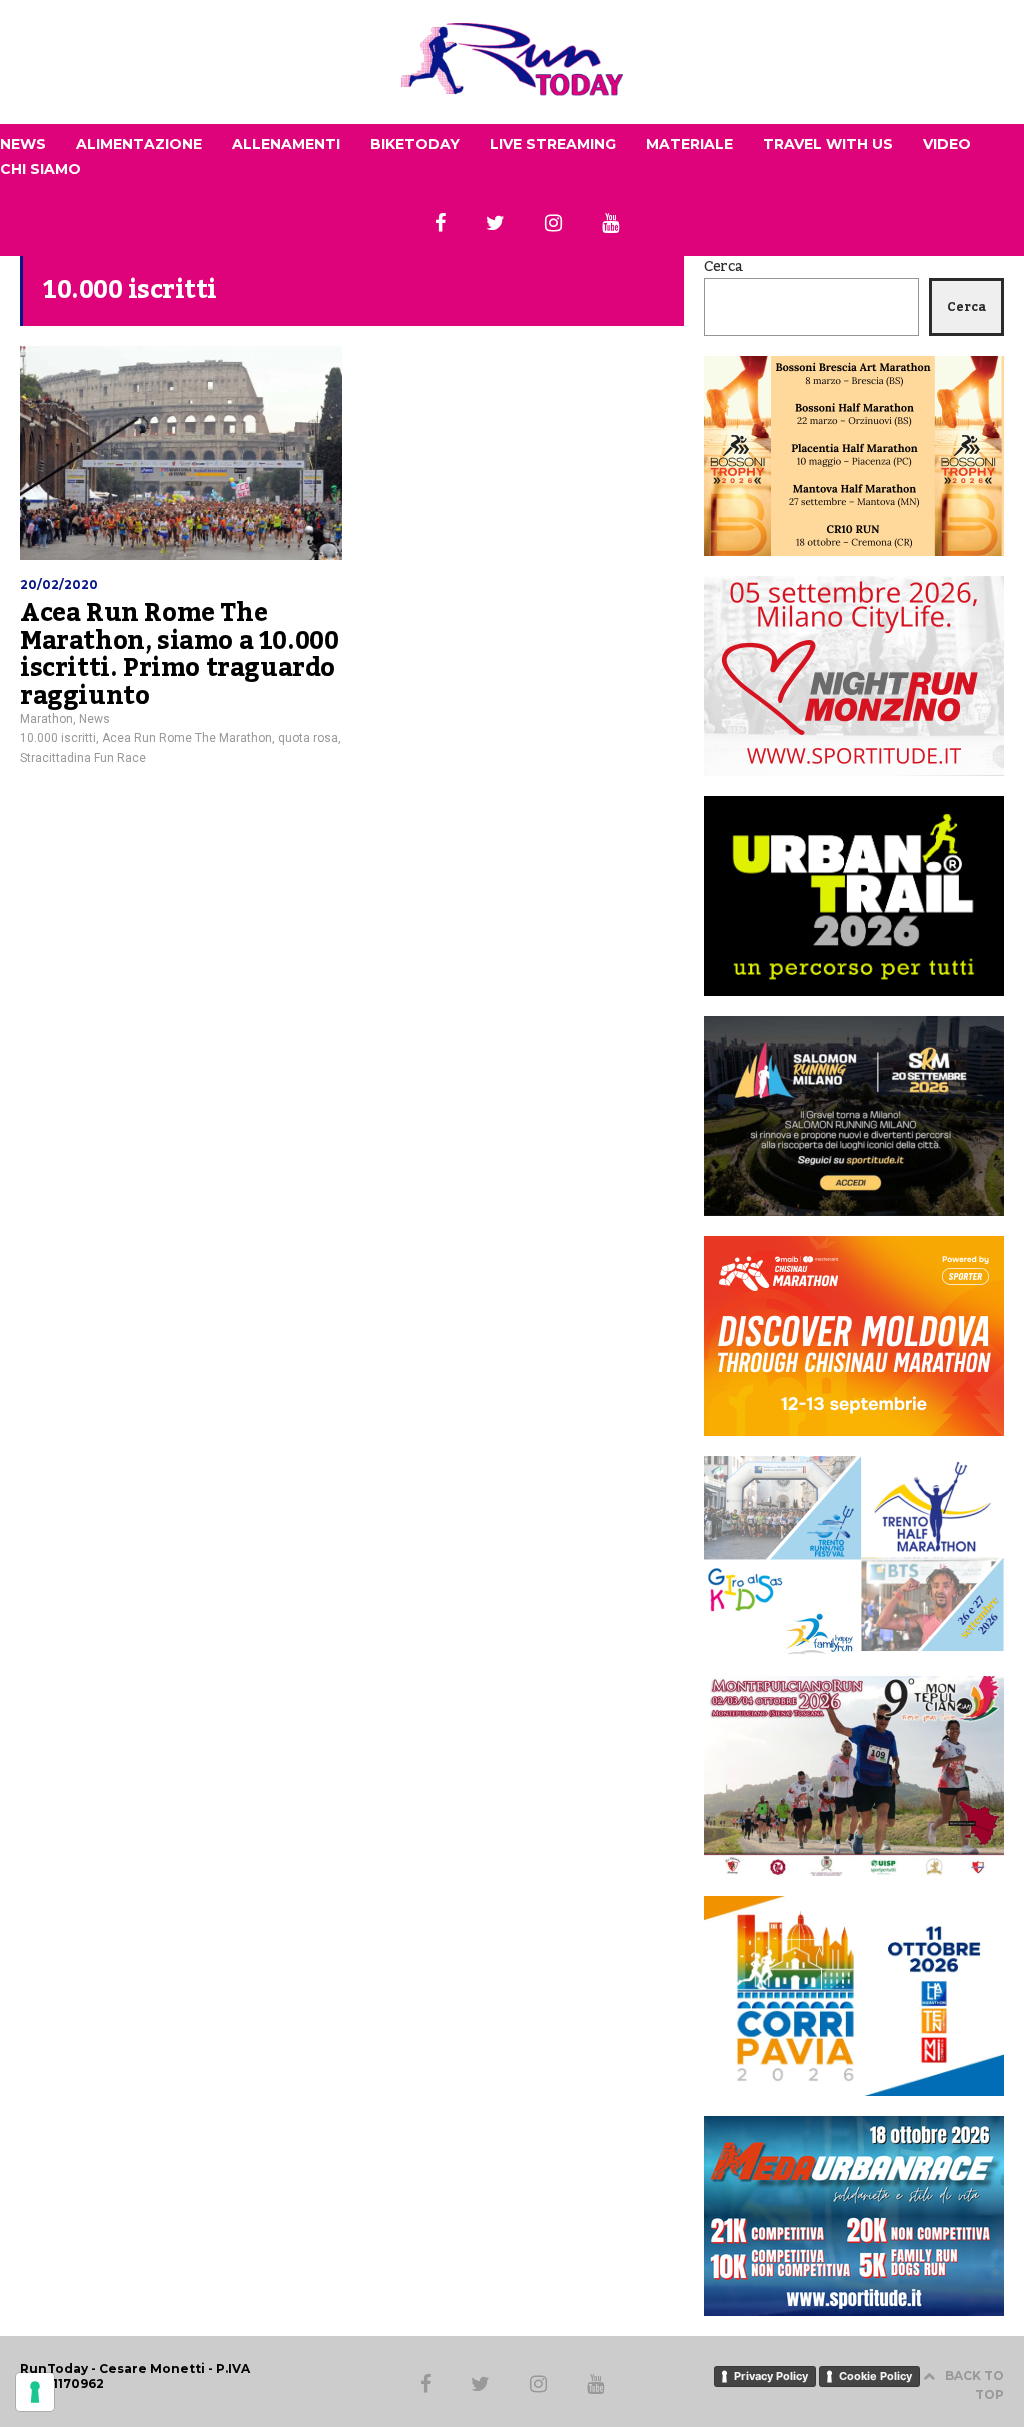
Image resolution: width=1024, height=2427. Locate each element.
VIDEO (947, 144)
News (94, 719)
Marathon (46, 719)
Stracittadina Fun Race (83, 758)
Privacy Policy (771, 2376)
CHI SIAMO (40, 169)
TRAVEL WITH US (828, 144)
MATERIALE (689, 144)
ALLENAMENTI (286, 144)
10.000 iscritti (58, 738)
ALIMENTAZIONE (139, 144)
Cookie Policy (875, 2376)
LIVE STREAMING (553, 144)
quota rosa (308, 738)
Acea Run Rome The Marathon (187, 738)
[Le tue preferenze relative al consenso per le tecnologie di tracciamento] (35, 2392)
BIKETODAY (415, 144)
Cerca (723, 267)
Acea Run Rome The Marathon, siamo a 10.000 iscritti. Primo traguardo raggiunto (179, 654)
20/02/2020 (59, 584)
